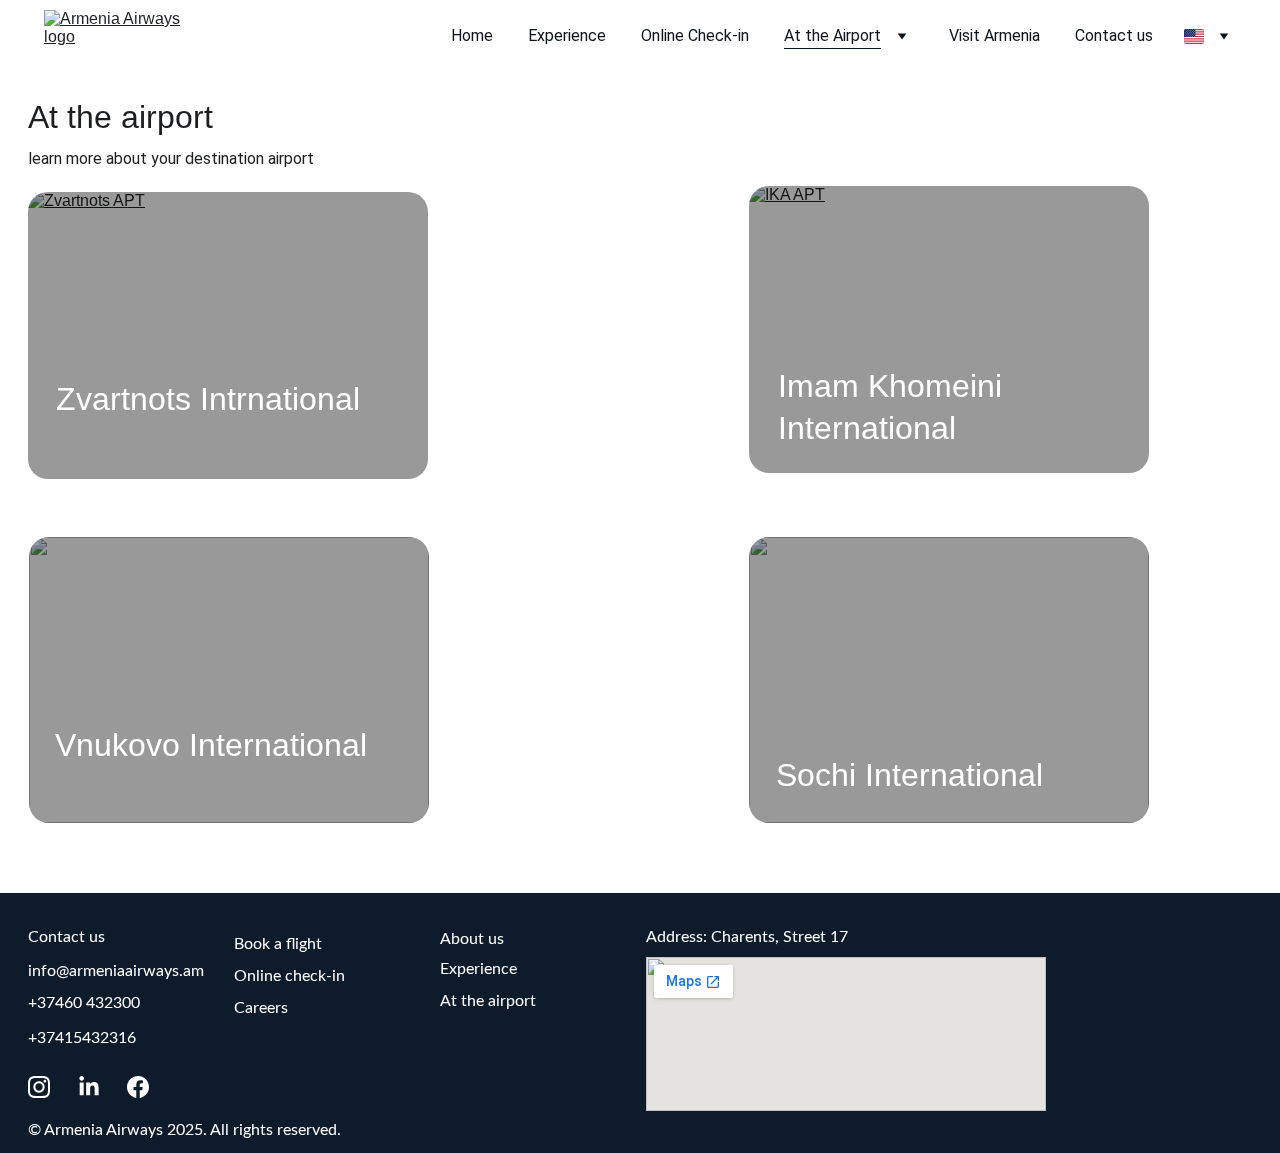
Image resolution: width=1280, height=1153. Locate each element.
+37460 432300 (84, 1003)
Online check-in (289, 976)
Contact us (1114, 35)
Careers (261, 1008)
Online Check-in (695, 35)
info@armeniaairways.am (116, 971)
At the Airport (832, 35)
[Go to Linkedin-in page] (99, 1087)
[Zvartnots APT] (228, 335)
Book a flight (278, 944)
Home (472, 35)
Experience (567, 35)
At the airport (488, 1001)
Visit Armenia (994, 35)
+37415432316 (82, 1038)
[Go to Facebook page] (138, 1087)
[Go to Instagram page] (49, 1087)
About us (472, 939)
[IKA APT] (949, 329)
